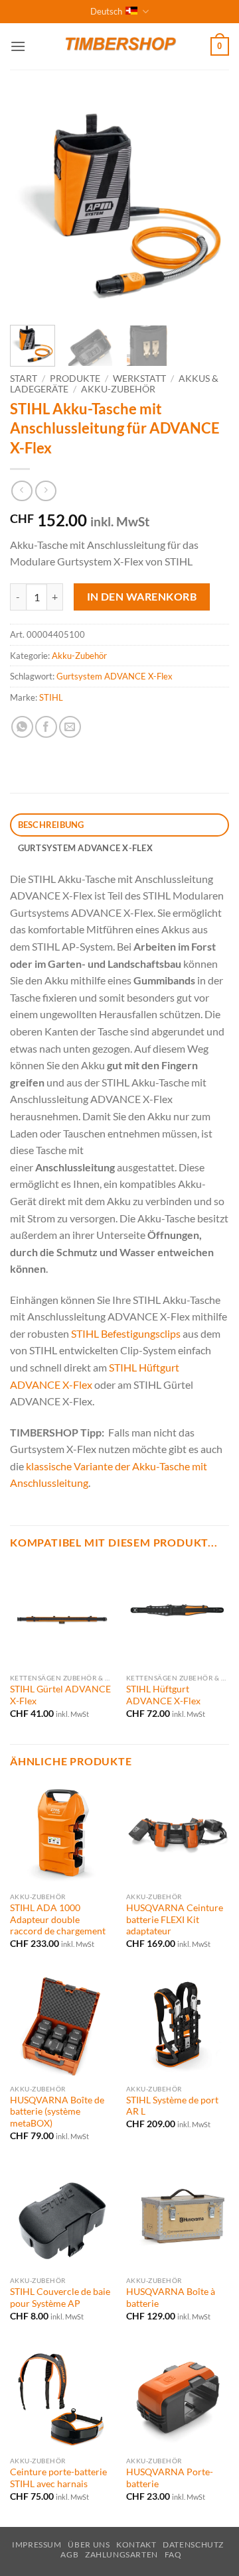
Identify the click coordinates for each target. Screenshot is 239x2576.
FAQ (173, 2554)
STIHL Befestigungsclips (126, 1333)
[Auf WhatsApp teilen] (22, 727)
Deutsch (106, 11)
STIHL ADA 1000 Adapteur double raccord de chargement (58, 1919)
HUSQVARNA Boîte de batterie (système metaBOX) (57, 2112)
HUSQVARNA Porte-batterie (170, 2478)
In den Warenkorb (142, 597)
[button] (18, 46)
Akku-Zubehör (118, 389)
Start (24, 379)
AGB (69, 2554)
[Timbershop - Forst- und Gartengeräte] (119, 46)
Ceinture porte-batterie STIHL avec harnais (58, 2478)
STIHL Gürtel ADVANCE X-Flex (60, 1695)
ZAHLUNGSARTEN (121, 2554)
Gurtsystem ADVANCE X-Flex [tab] (85, 848)
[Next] (208, 205)
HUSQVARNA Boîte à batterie (171, 2298)
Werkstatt (139, 379)
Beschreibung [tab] (51, 825)
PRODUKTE (75, 379)
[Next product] (22, 491)
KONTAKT (136, 2545)
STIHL (51, 697)
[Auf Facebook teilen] (46, 727)
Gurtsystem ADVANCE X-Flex (115, 676)
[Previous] (31, 205)
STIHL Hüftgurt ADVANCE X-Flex (163, 1695)
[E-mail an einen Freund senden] (70, 727)
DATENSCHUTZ (193, 2545)
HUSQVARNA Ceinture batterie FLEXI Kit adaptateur (175, 1919)
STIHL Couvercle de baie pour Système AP (60, 2298)
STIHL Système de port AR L (172, 2106)
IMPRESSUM (37, 2545)
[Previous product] (45, 491)
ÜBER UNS (89, 2545)
